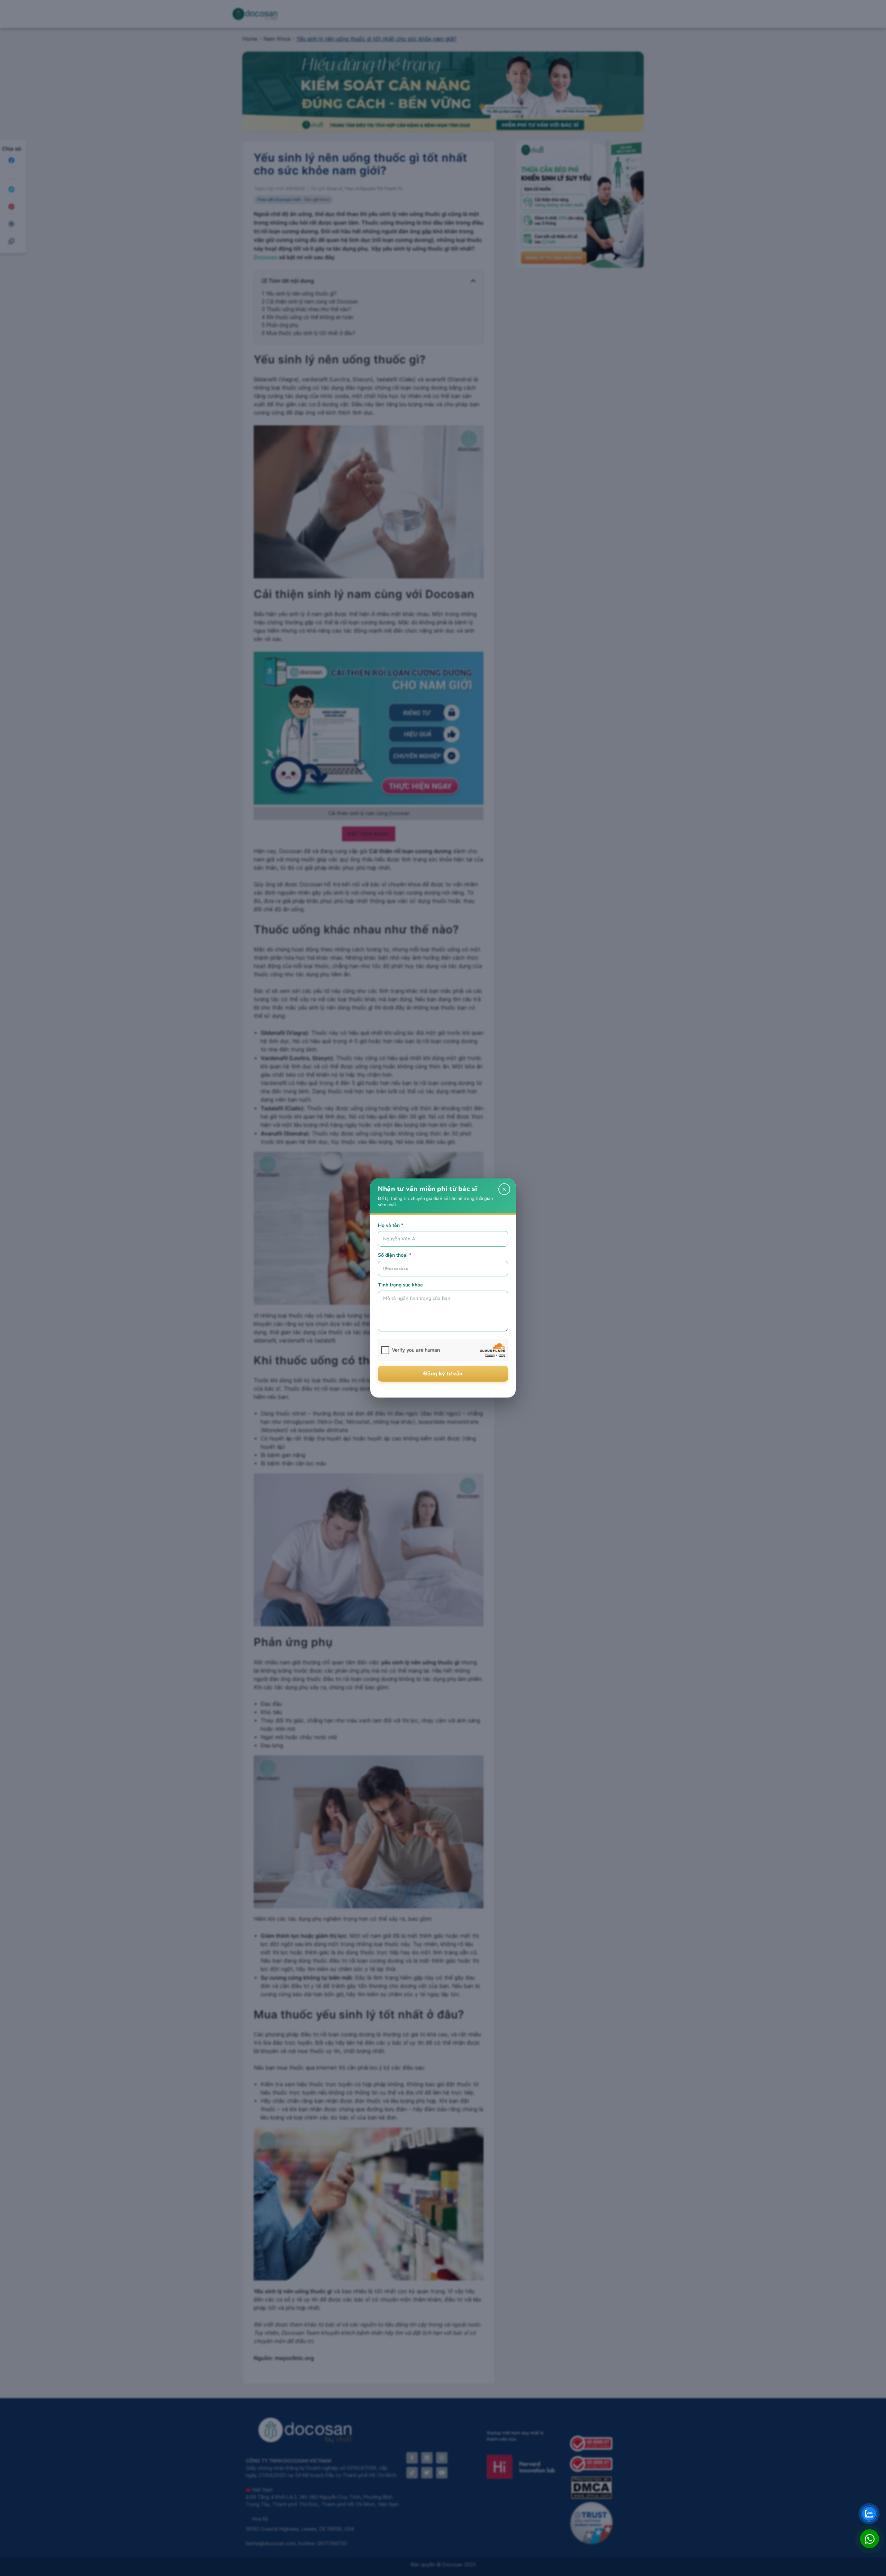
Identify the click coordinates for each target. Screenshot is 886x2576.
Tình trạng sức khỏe (400, 1285)
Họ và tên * (391, 1225)
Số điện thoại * (395, 1255)
